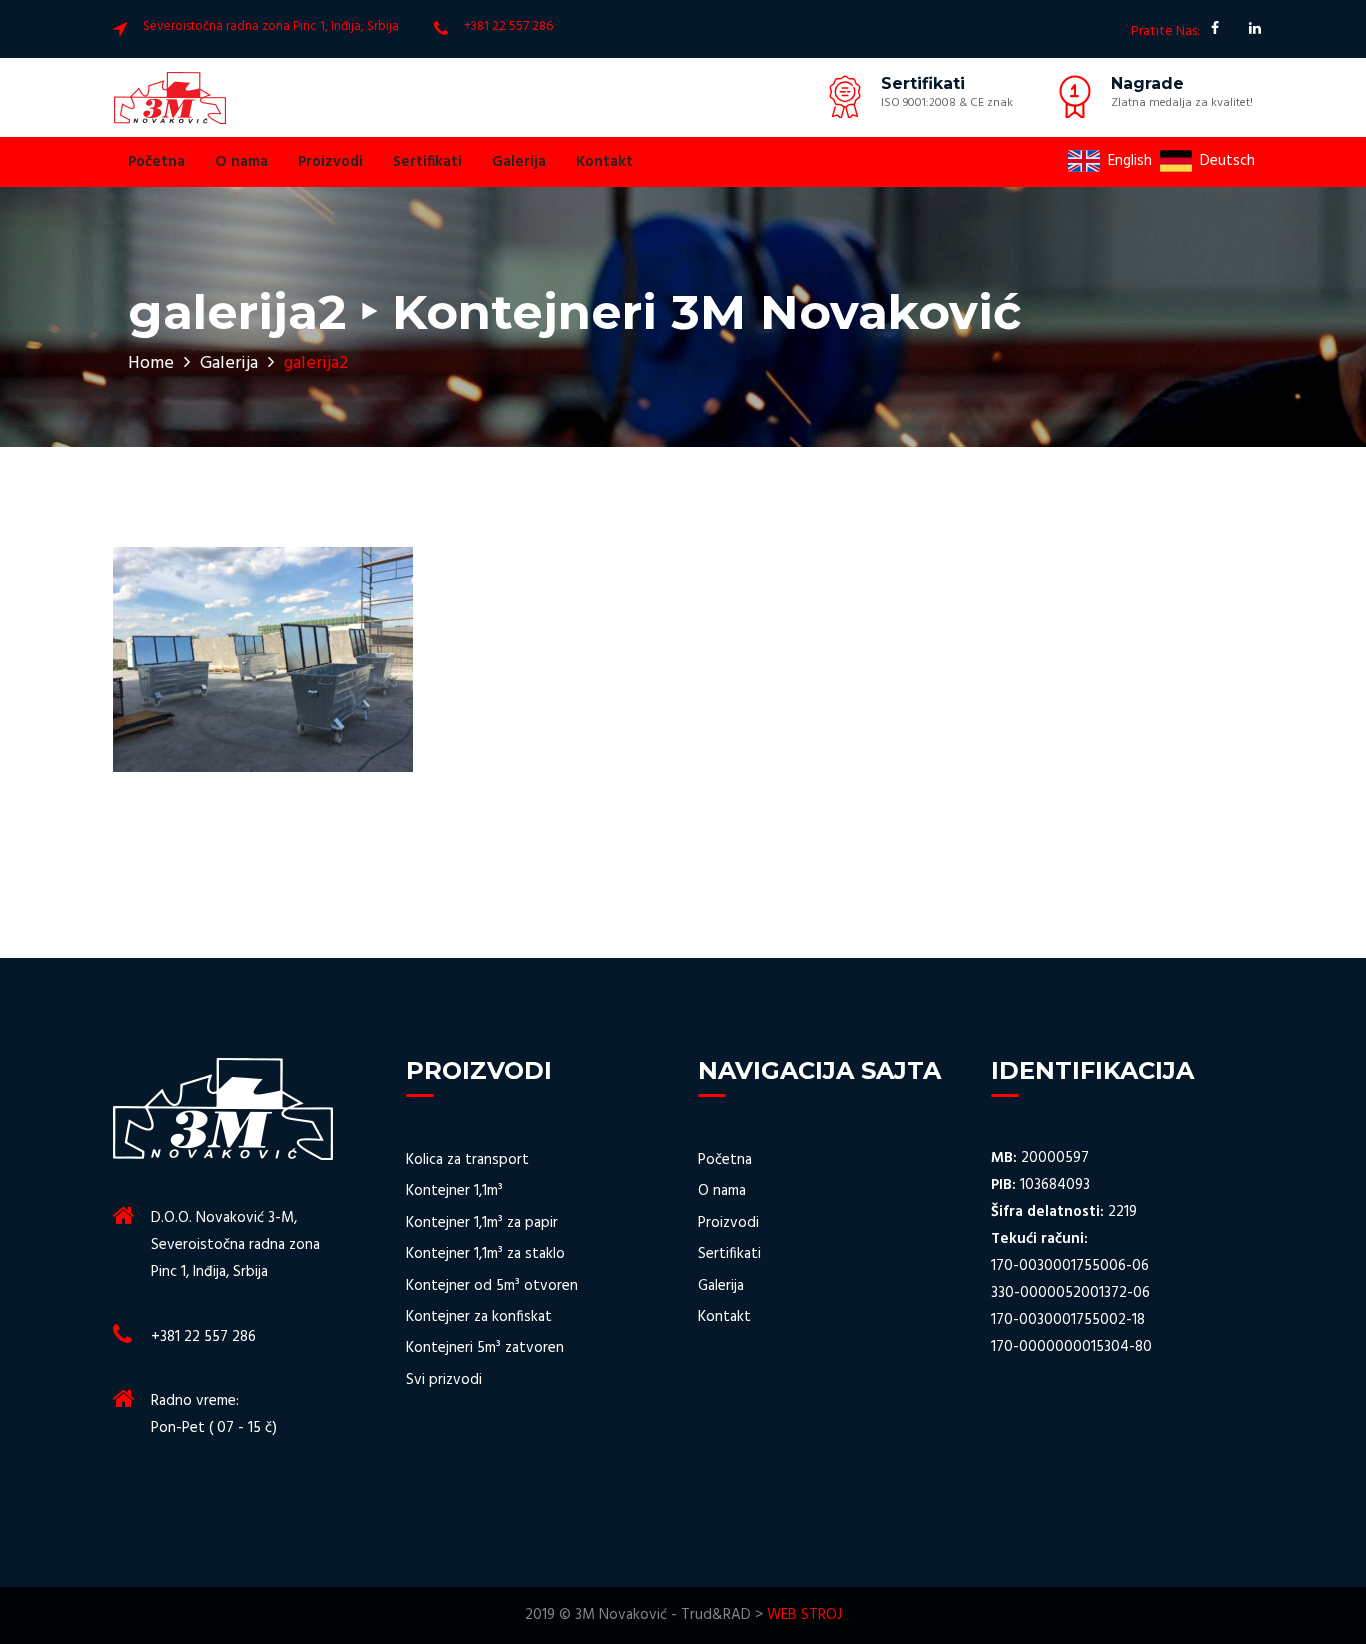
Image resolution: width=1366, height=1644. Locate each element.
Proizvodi (330, 162)
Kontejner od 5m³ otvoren (492, 1286)
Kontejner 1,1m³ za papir (482, 1223)
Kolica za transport (467, 1160)
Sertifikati (427, 162)
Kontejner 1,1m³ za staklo (485, 1254)
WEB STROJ (804, 1615)
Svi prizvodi (444, 1380)
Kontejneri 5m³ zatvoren (485, 1348)
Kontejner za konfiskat (479, 1317)
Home (151, 363)
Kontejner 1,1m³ (454, 1191)
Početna (156, 162)
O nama (241, 162)
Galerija (519, 162)
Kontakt (604, 162)
